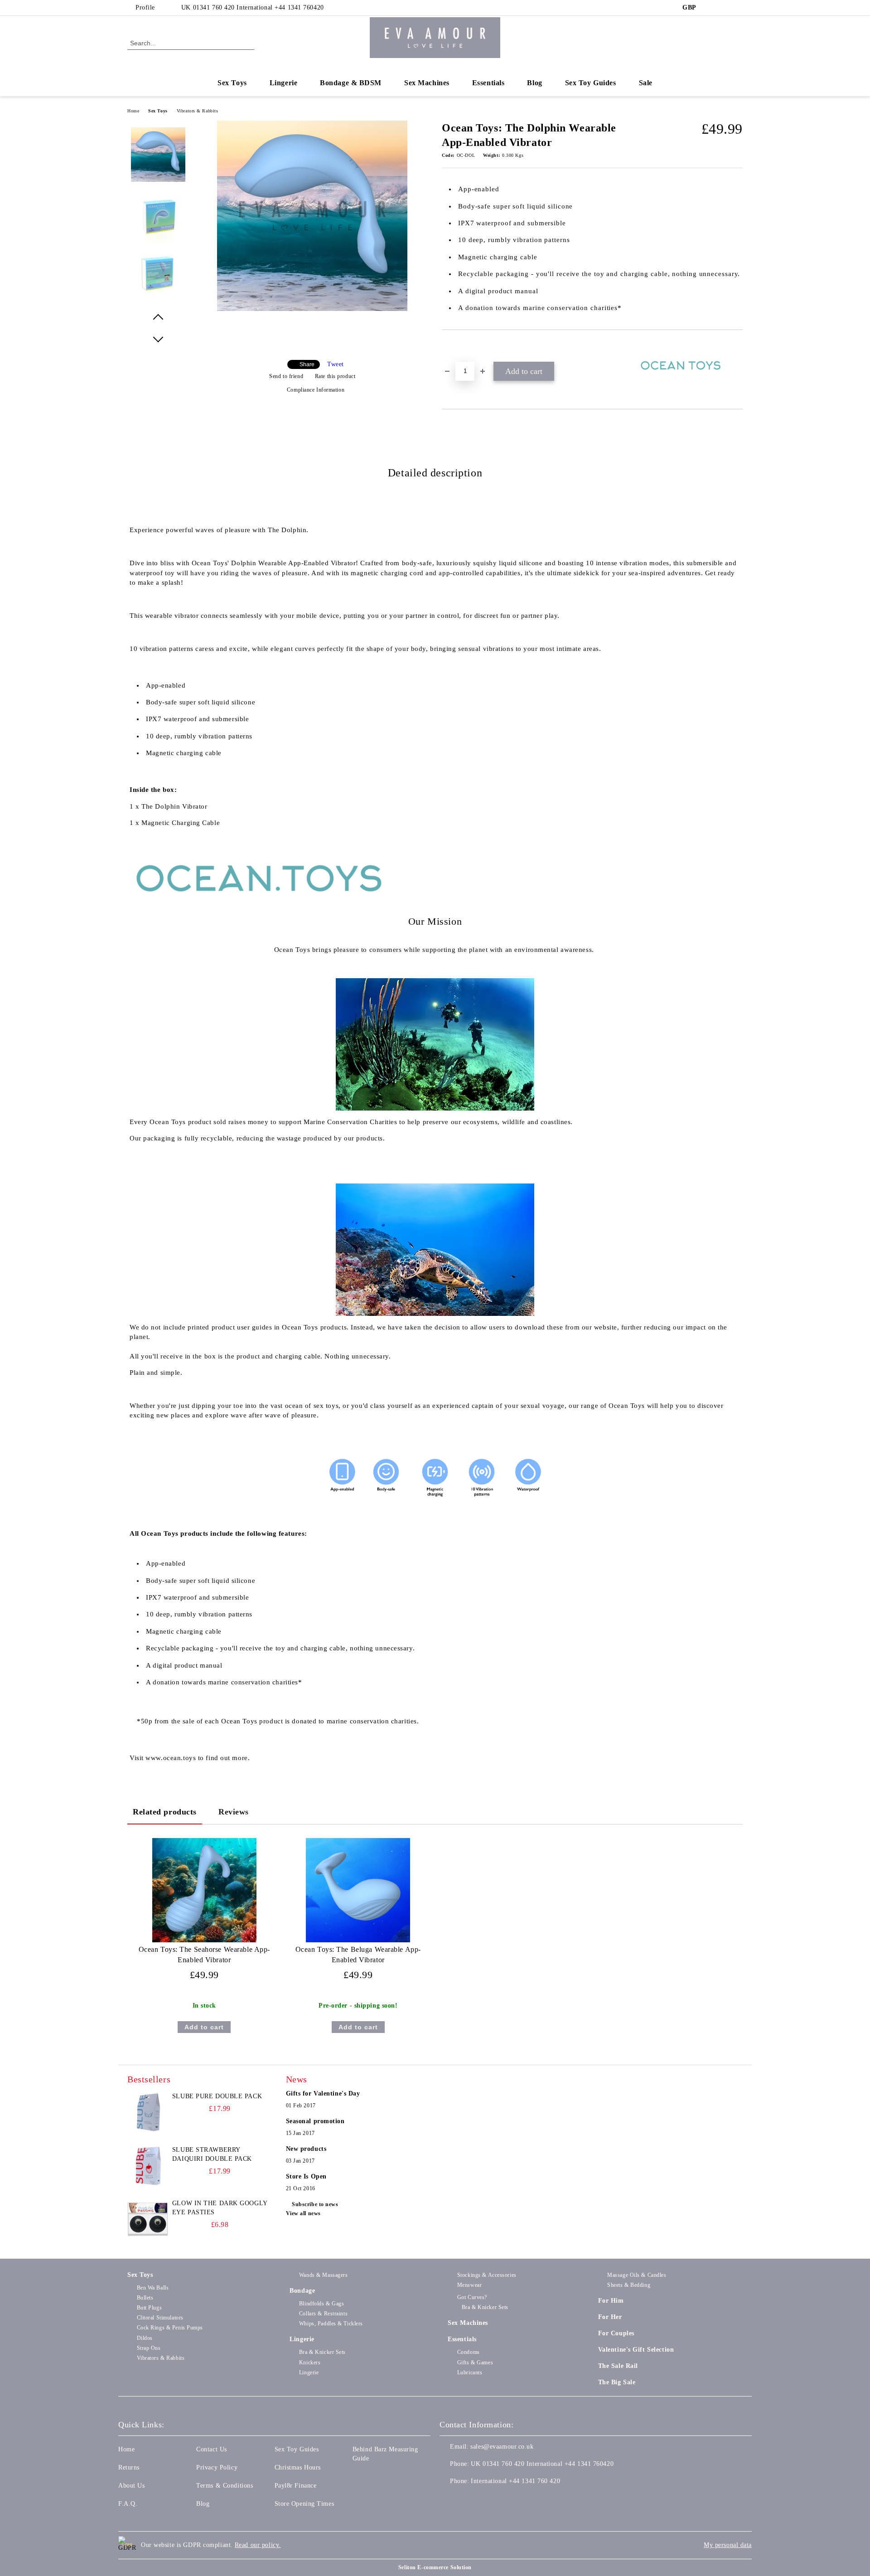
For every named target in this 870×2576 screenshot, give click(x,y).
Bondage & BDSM (351, 83)
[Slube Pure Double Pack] (148, 2112)
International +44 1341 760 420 (515, 2481)
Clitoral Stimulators (160, 2318)
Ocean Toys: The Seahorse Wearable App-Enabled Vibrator (204, 1955)
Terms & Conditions (225, 2486)
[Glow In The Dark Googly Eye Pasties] (148, 2219)
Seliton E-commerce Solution (435, 2567)
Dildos (145, 2338)
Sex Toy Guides (591, 83)
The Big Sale (617, 2382)
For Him (611, 2301)
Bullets (145, 2298)
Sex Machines (427, 83)
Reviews (234, 1812)
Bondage (302, 2291)
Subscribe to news (315, 2204)
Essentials (488, 83)
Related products (165, 1812)
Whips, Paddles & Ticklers (331, 2324)
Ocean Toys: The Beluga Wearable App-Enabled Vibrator (358, 1955)
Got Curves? (472, 2297)
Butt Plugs (149, 2308)
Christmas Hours (298, 2467)
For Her (610, 2317)
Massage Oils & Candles (637, 2275)
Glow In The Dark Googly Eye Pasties (220, 2208)
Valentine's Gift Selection (636, 2350)
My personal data (728, 2545)
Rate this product (335, 376)
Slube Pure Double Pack (217, 2096)
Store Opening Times (304, 2504)
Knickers (310, 2363)
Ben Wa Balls (153, 2288)
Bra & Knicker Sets (322, 2352)
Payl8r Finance (296, 2486)
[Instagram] (738, 8)
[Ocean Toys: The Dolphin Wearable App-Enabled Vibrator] (312, 309)
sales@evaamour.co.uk (502, 2447)
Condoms (468, 2352)
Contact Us (212, 2449)
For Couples (616, 2333)
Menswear (469, 2285)
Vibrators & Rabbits (198, 111)
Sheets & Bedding (629, 2285)
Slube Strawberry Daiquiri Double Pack (212, 2154)
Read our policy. (258, 2545)
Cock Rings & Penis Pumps (170, 2328)
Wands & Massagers (323, 2275)
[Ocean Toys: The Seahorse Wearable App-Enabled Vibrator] (204, 1890)
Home (133, 111)
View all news (303, 2213)
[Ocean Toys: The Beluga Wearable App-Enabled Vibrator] (358, 1890)
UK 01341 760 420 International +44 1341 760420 (253, 7)
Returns (129, 2467)
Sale (646, 83)
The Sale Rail (618, 2366)
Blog (534, 83)
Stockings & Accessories (487, 2275)
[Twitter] (724, 8)
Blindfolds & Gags (321, 2304)
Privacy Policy (217, 2467)
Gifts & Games (475, 2363)
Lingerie (283, 83)
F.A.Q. (128, 2504)
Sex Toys (232, 83)
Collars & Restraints (323, 2314)
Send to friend (286, 376)
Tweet (336, 364)
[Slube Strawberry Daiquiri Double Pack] (148, 2166)
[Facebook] (710, 8)
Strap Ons (149, 2348)
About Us (131, 2486)
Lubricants (470, 2372)
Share (307, 364)
